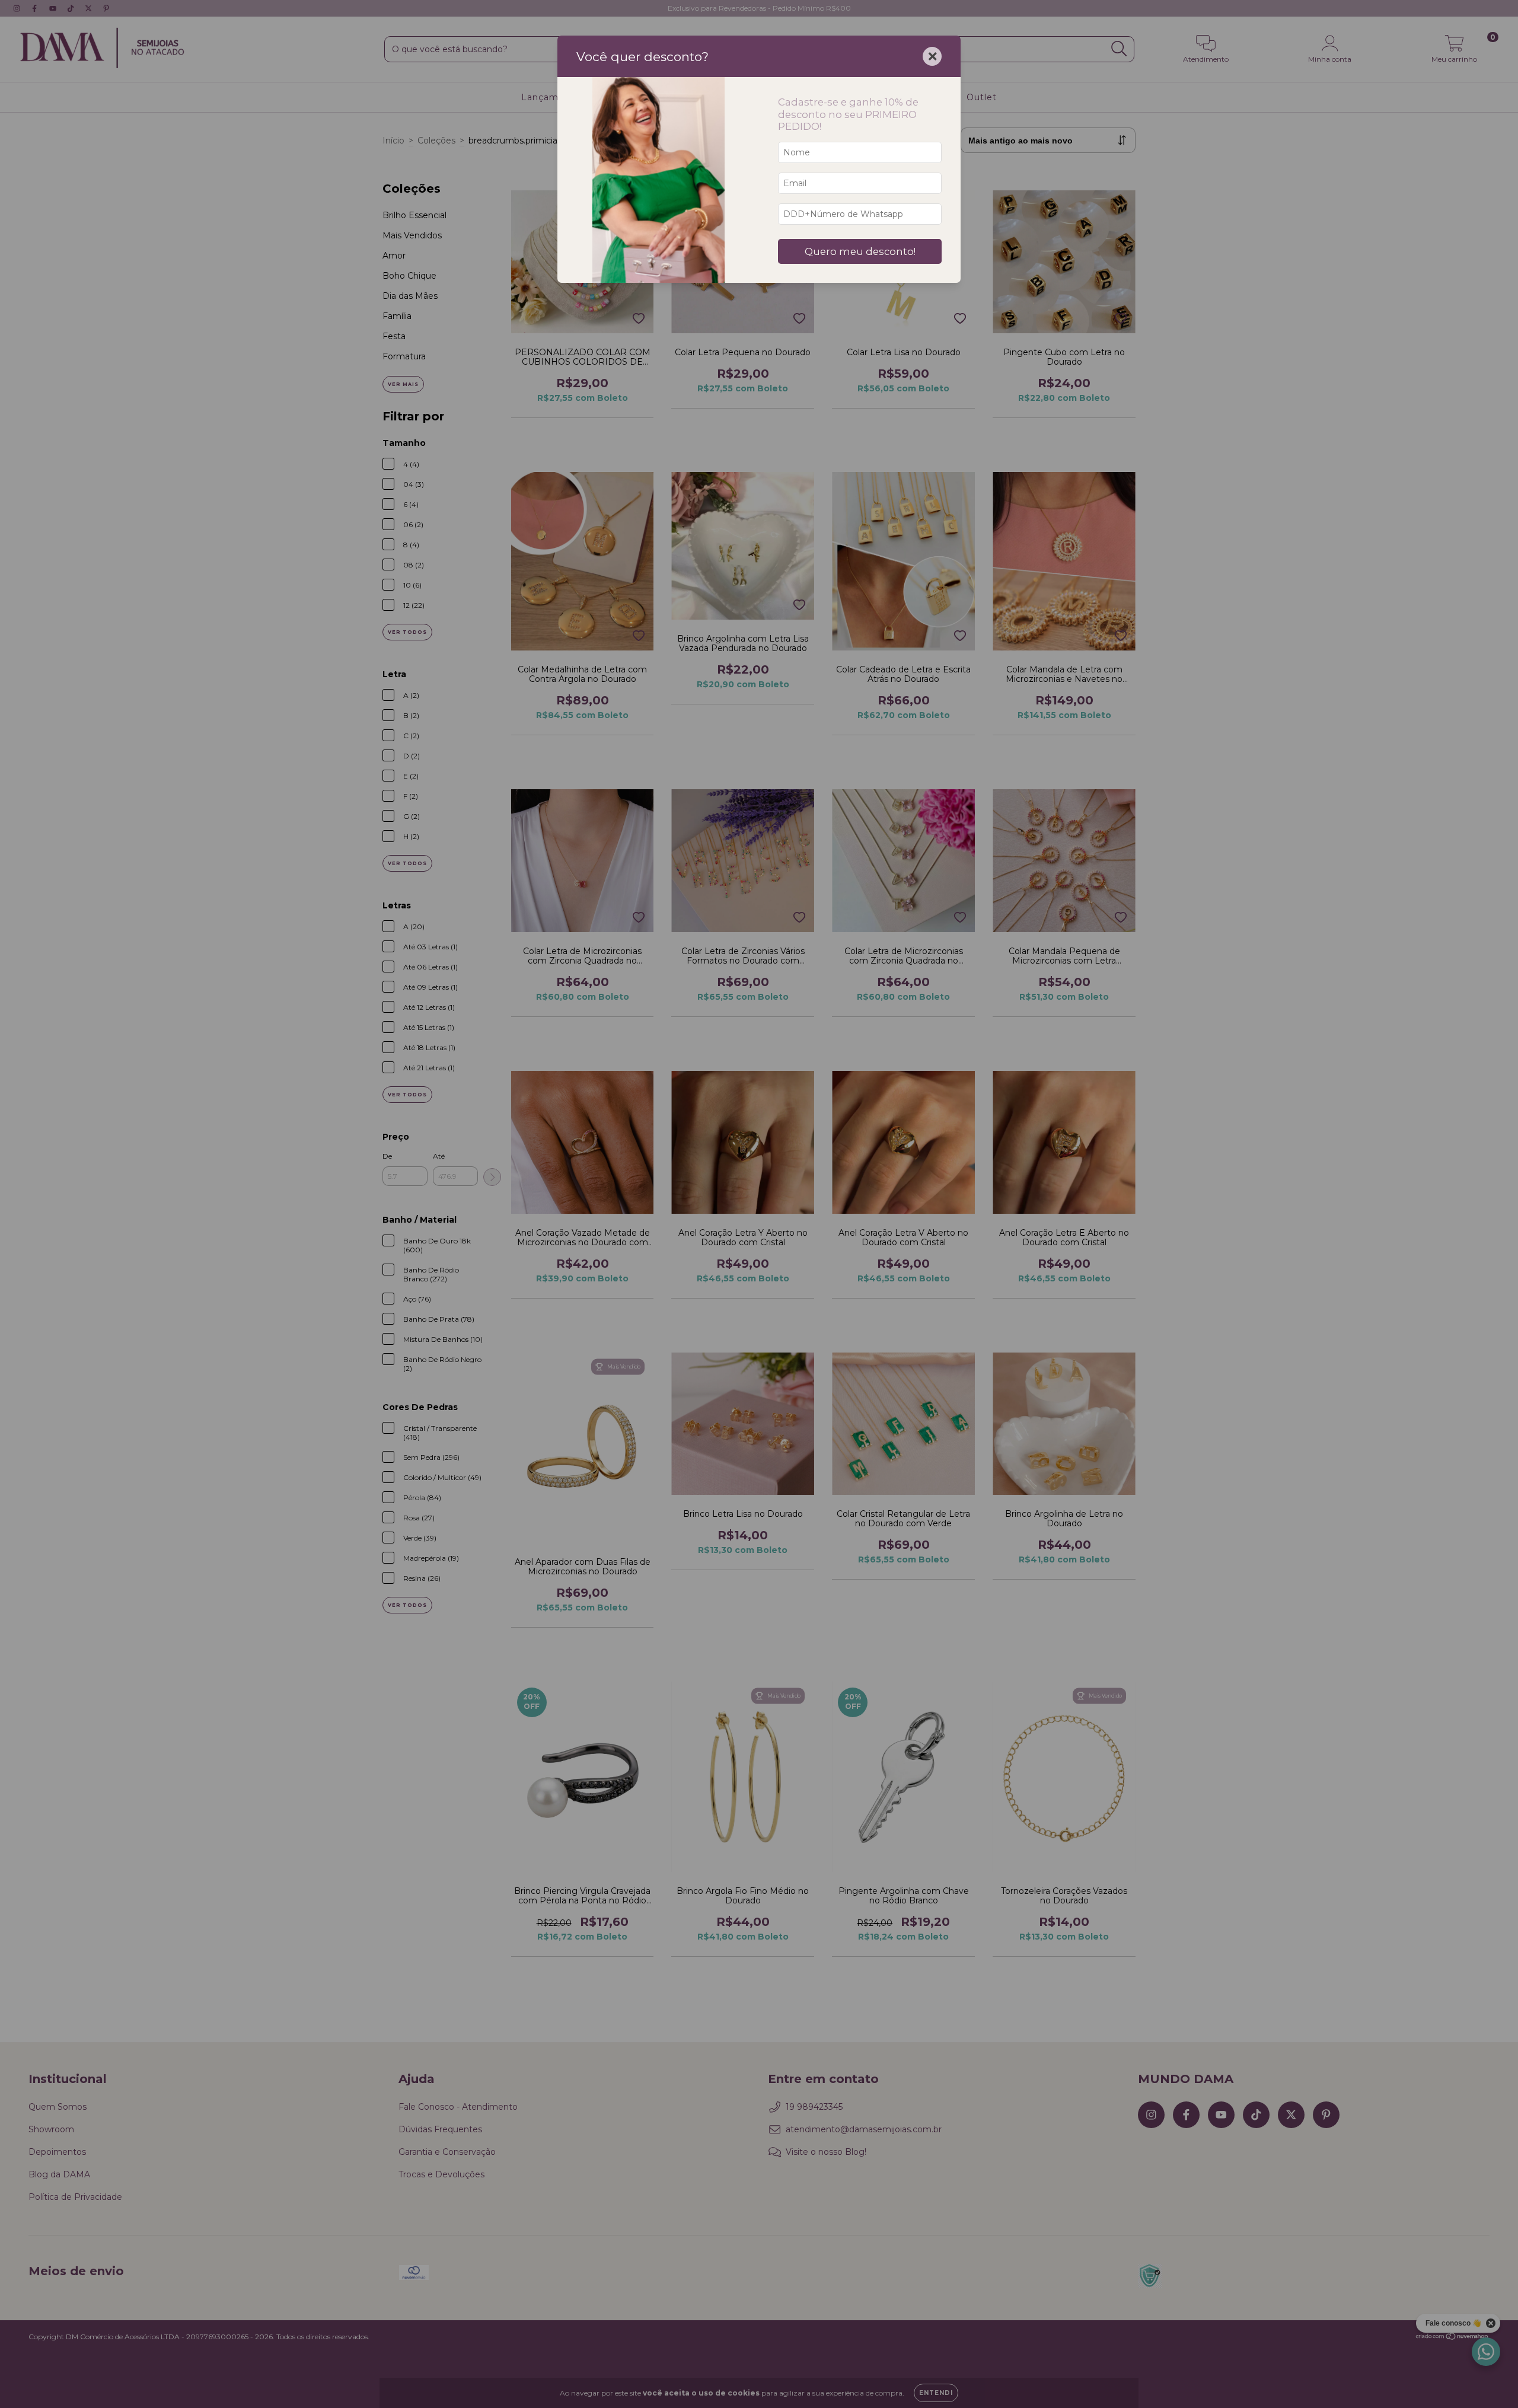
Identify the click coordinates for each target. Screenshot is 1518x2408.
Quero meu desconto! (860, 251)
